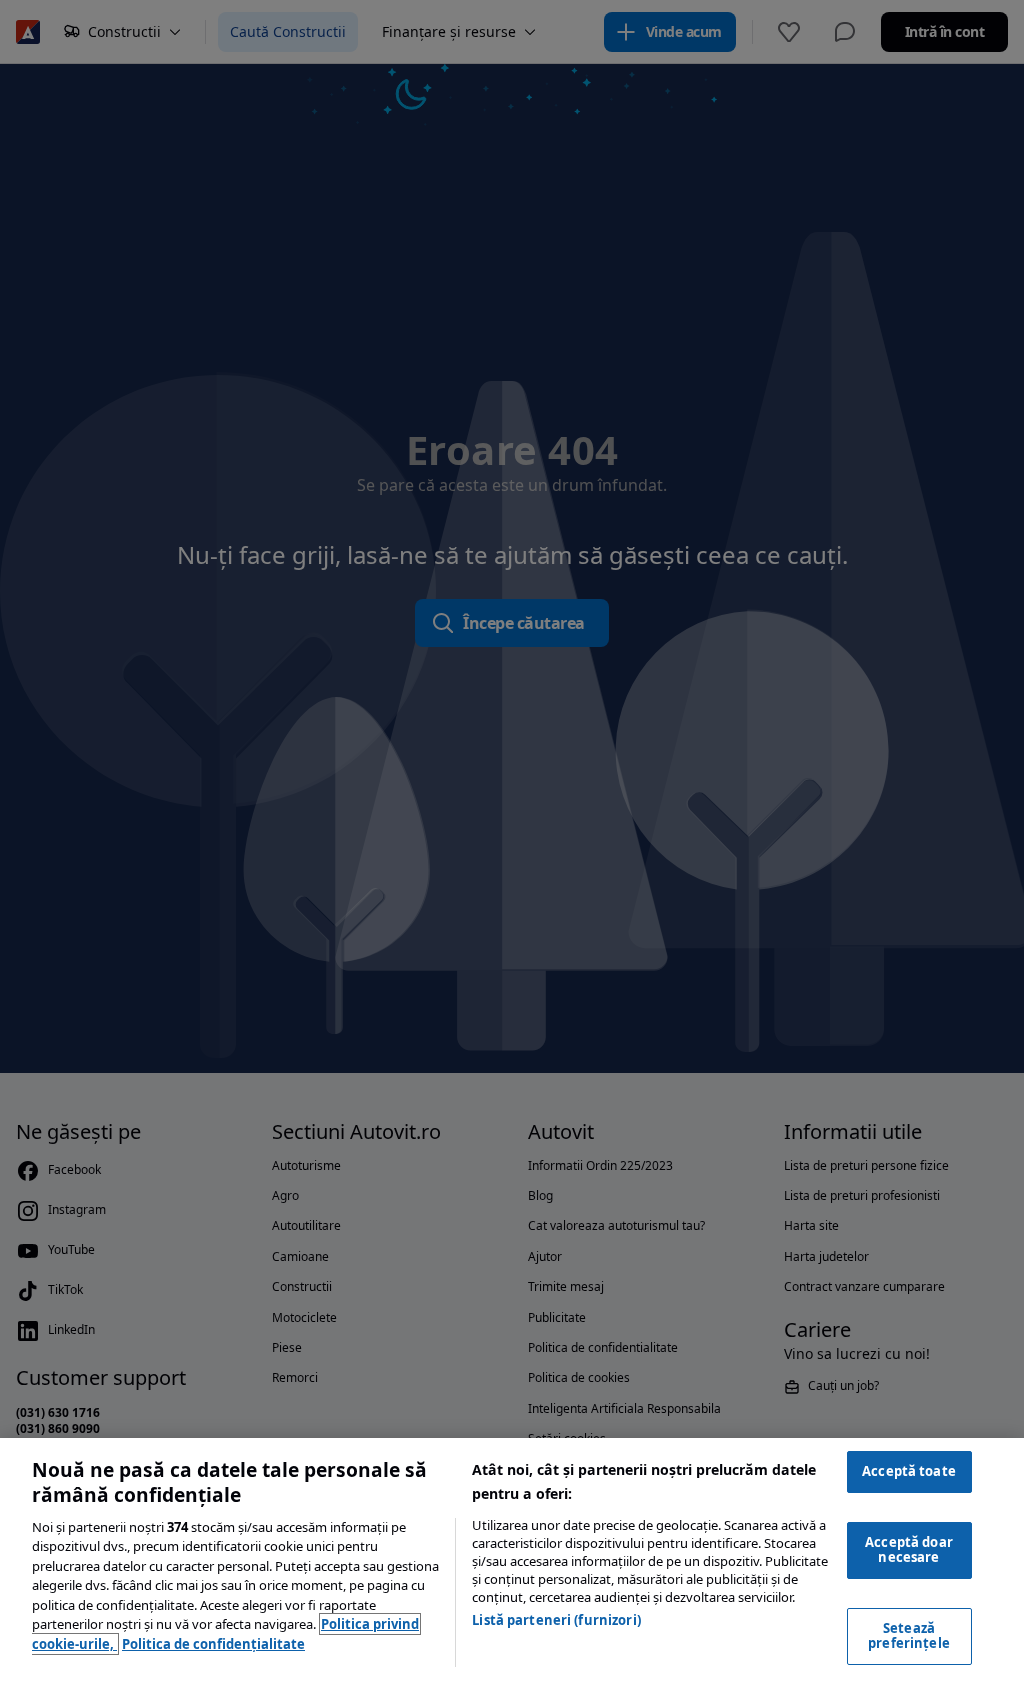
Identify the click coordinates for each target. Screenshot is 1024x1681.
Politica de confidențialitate (213, 1644)
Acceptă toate (909, 1471)
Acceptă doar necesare (909, 1550)
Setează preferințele (909, 1636)
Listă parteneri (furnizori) (556, 1620)
